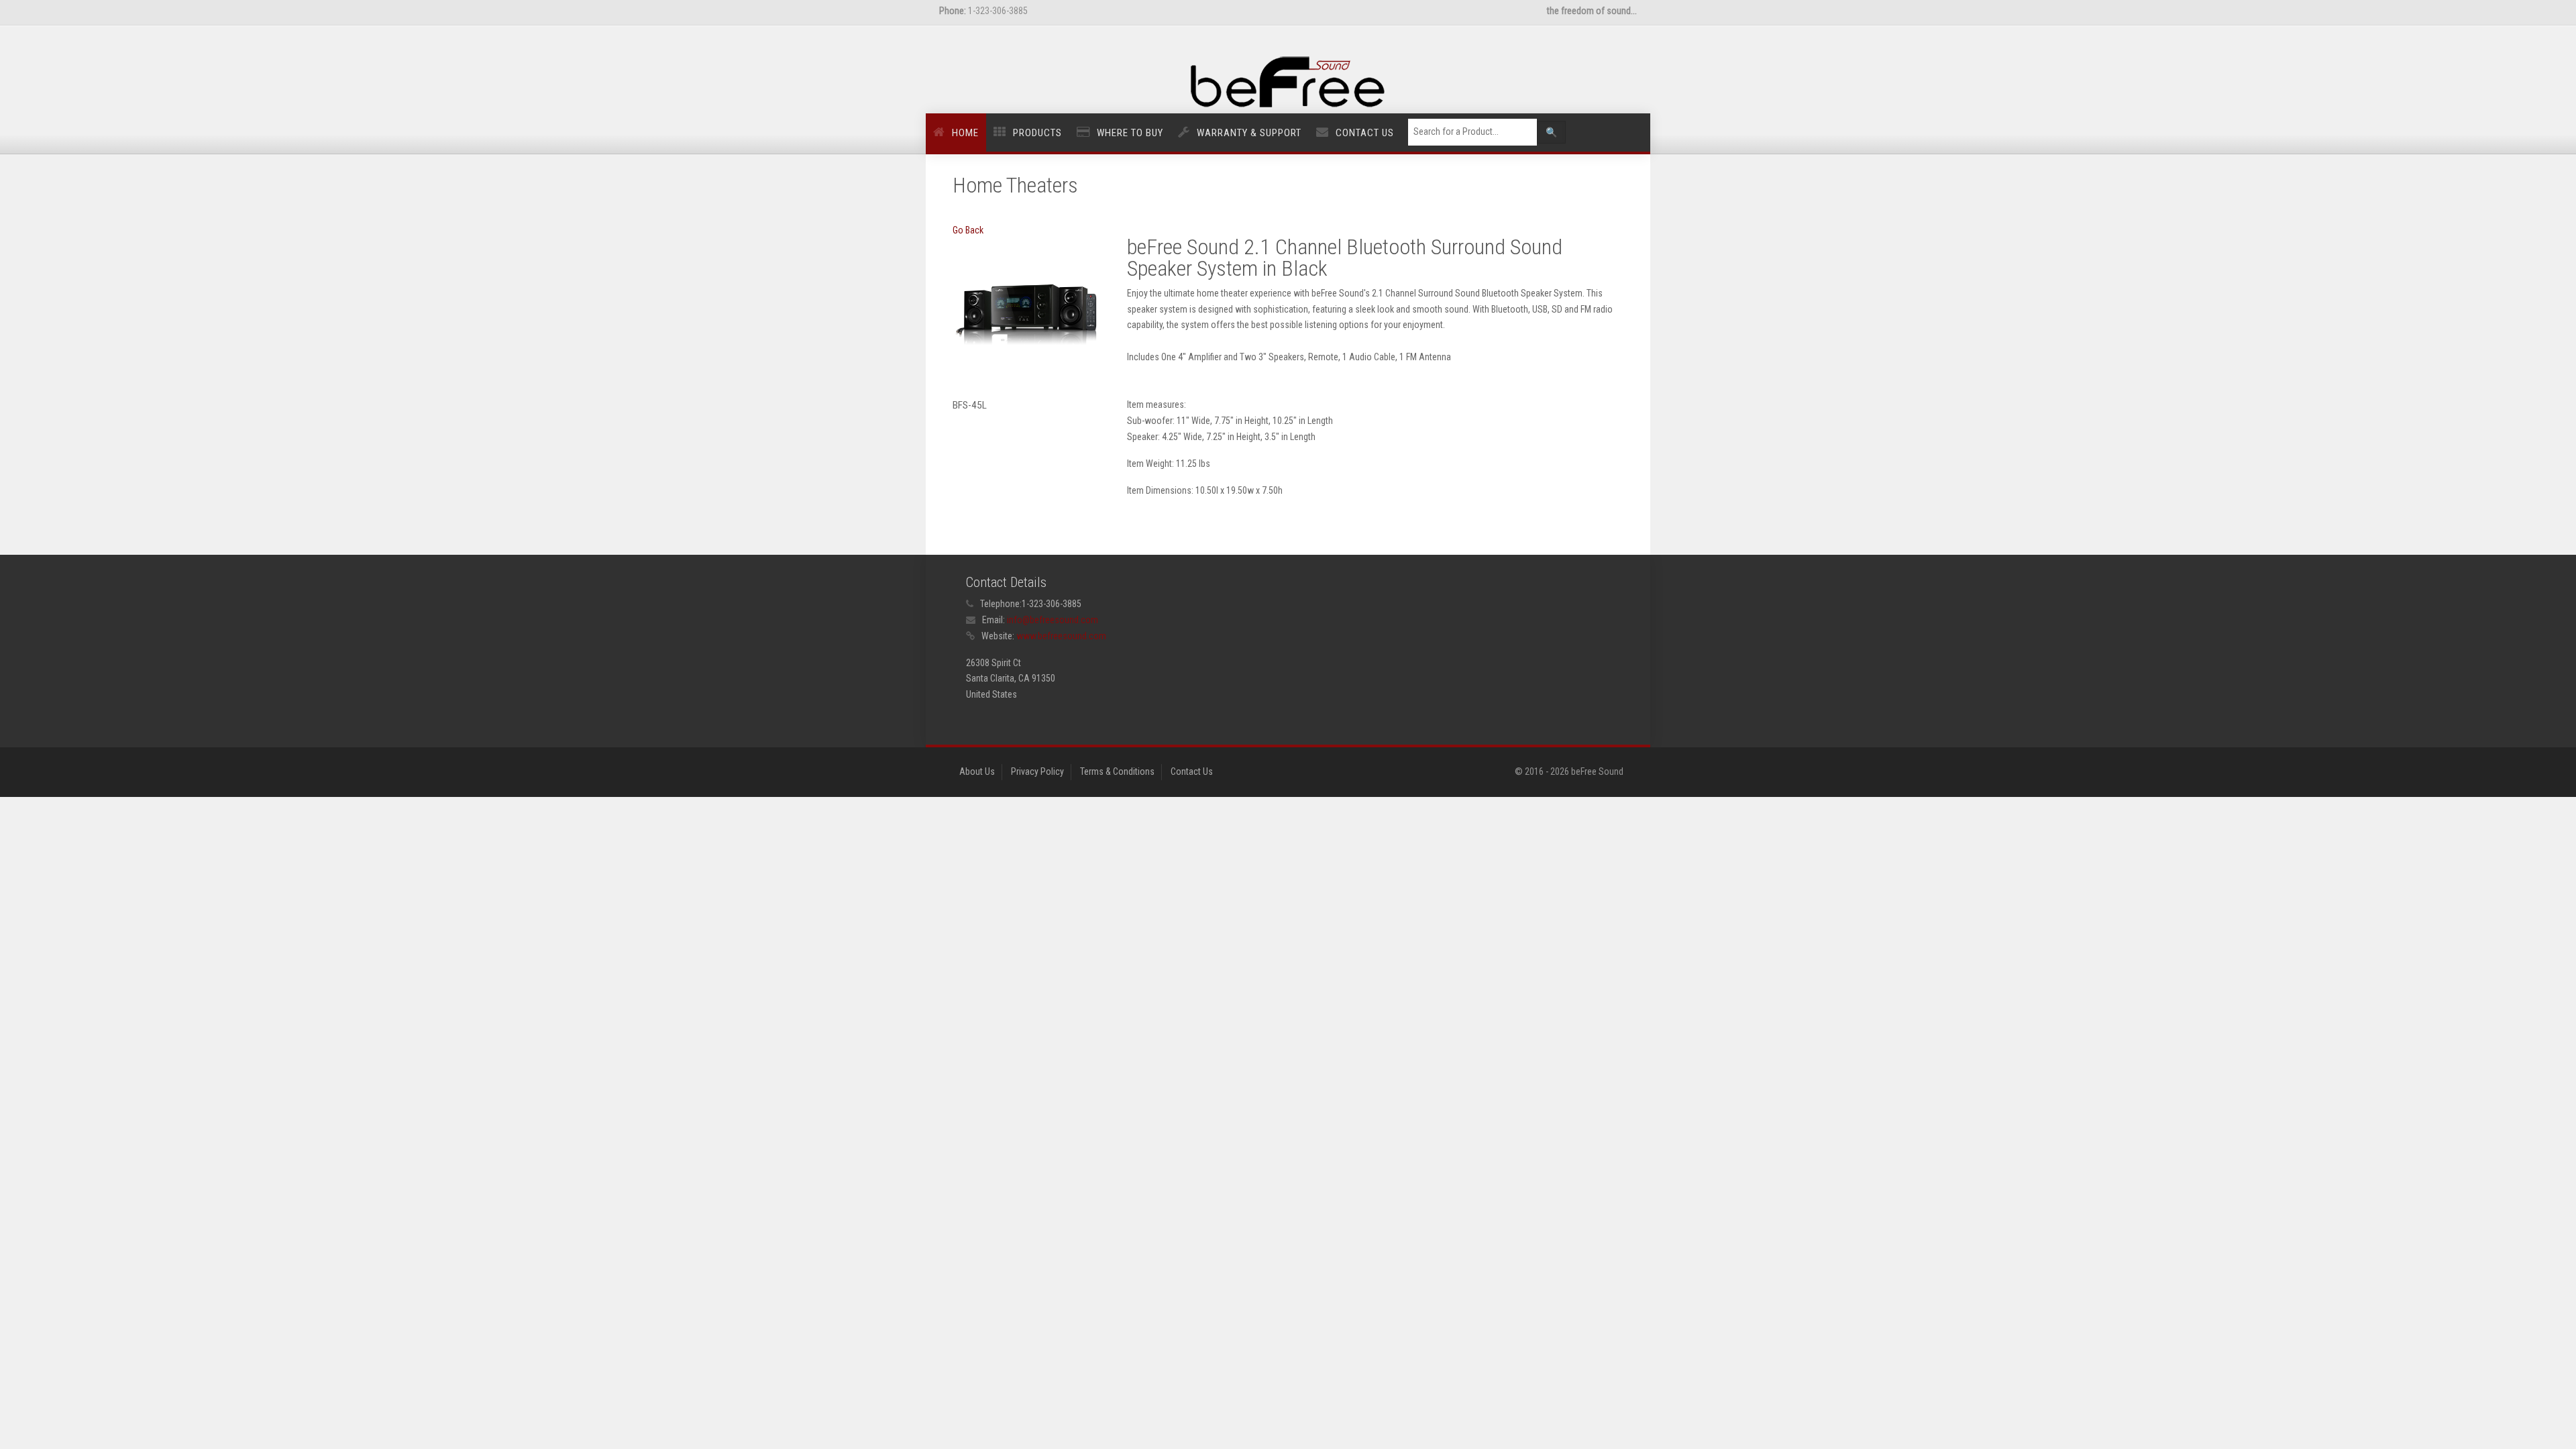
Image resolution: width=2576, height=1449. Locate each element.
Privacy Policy (1037, 771)
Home (965, 133)
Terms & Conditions (1117, 771)
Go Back (968, 230)
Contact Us (1365, 133)
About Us (977, 771)
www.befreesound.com (1061, 636)
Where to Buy (1130, 133)
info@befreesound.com (1053, 620)
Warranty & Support (1249, 133)
